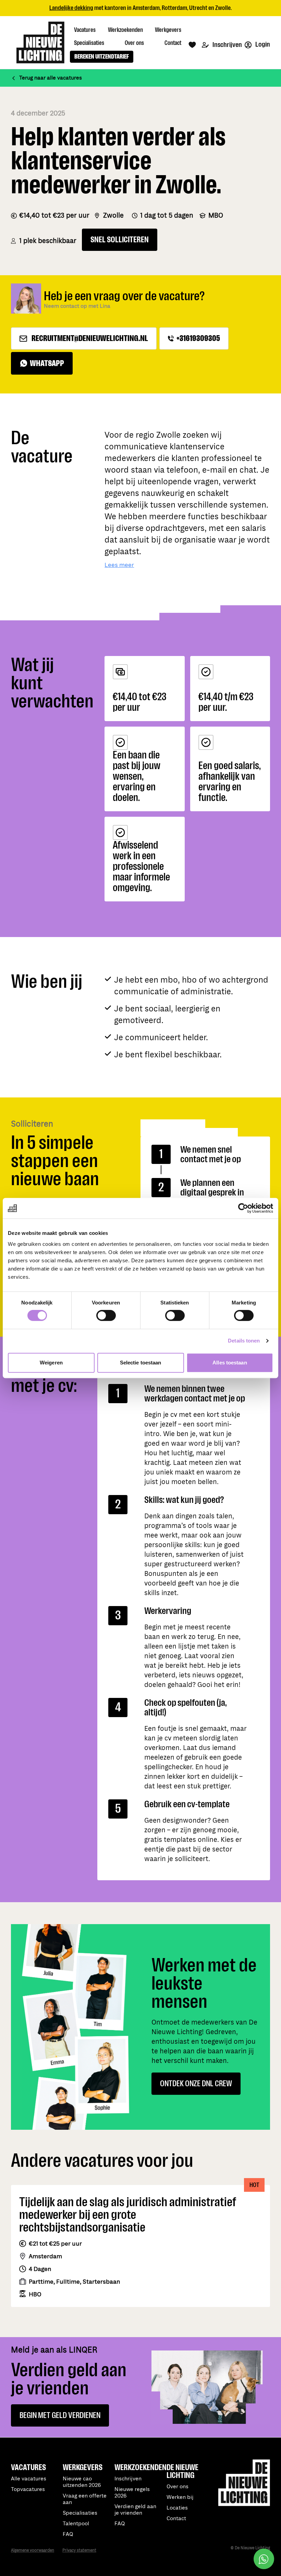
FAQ (120, 2524)
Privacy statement (79, 2550)
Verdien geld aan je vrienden (135, 2510)
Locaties (177, 2508)
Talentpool (76, 2524)
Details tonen (244, 1341)
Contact (176, 2519)
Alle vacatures (29, 2479)
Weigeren (51, 1363)
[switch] (106, 1315)
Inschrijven (227, 45)
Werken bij (180, 2497)
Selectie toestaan (141, 1363)
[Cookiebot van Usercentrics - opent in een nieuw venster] (243, 1208)
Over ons (178, 2487)
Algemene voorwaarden (33, 2550)
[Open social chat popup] (264, 2559)
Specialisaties (80, 2513)
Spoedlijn (169, 8)
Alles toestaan (230, 1363)
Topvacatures (28, 2489)
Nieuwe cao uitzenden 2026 (82, 2482)
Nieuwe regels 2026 (132, 2493)
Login (262, 44)
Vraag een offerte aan (85, 2499)
